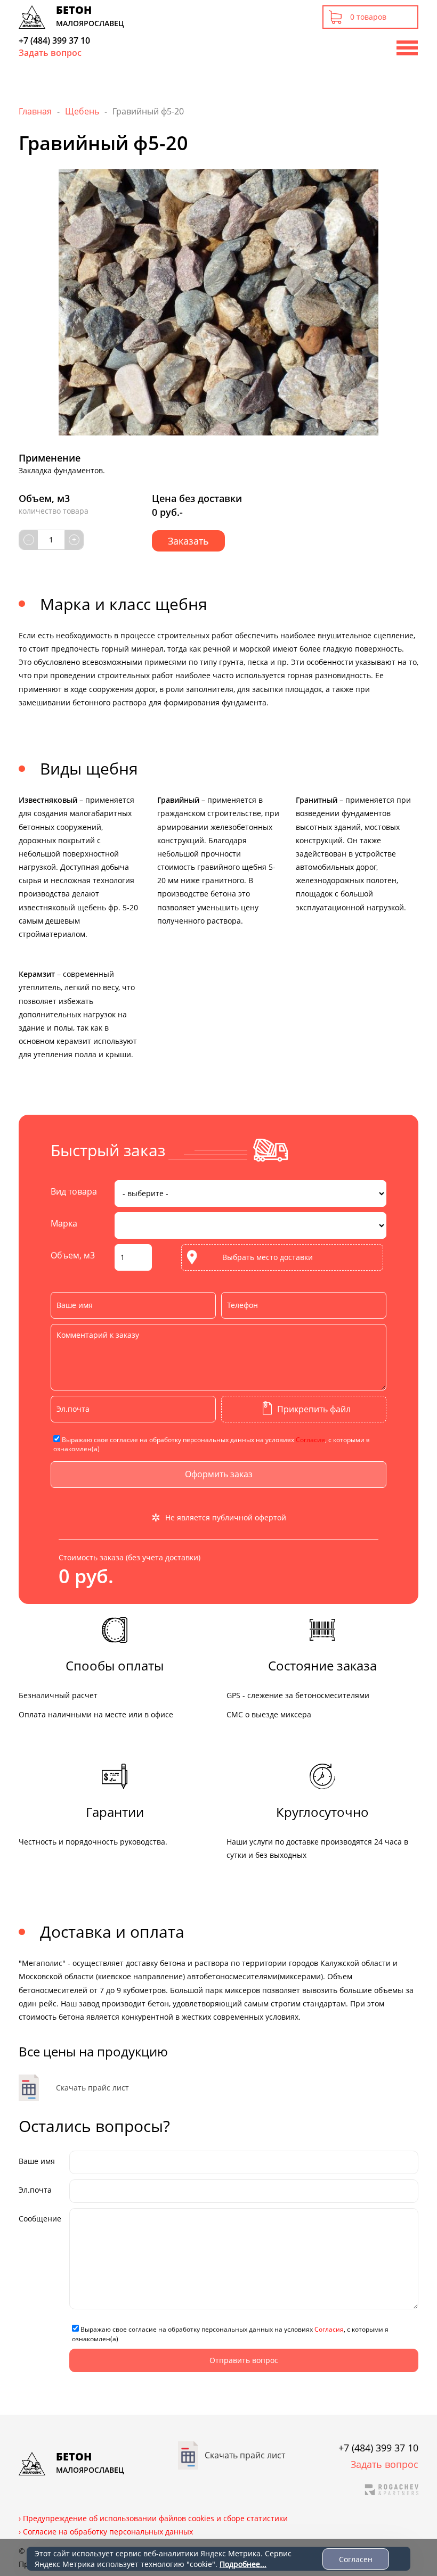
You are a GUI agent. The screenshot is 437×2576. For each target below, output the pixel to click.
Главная (35, 111)
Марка (64, 1223)
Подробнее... (243, 2564)
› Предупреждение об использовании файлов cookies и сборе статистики (153, 2518)
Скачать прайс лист (92, 2088)
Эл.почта (35, 2190)
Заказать (188, 541)
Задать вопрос (50, 53)
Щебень (82, 111)
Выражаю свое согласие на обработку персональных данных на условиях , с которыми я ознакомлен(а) (212, 1444)
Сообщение (40, 2219)
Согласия (310, 1440)
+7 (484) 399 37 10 (54, 40)
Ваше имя (37, 2161)
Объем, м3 (73, 1255)
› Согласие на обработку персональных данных (106, 2532)
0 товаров (368, 17)
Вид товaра (74, 1191)
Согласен (356, 2559)
